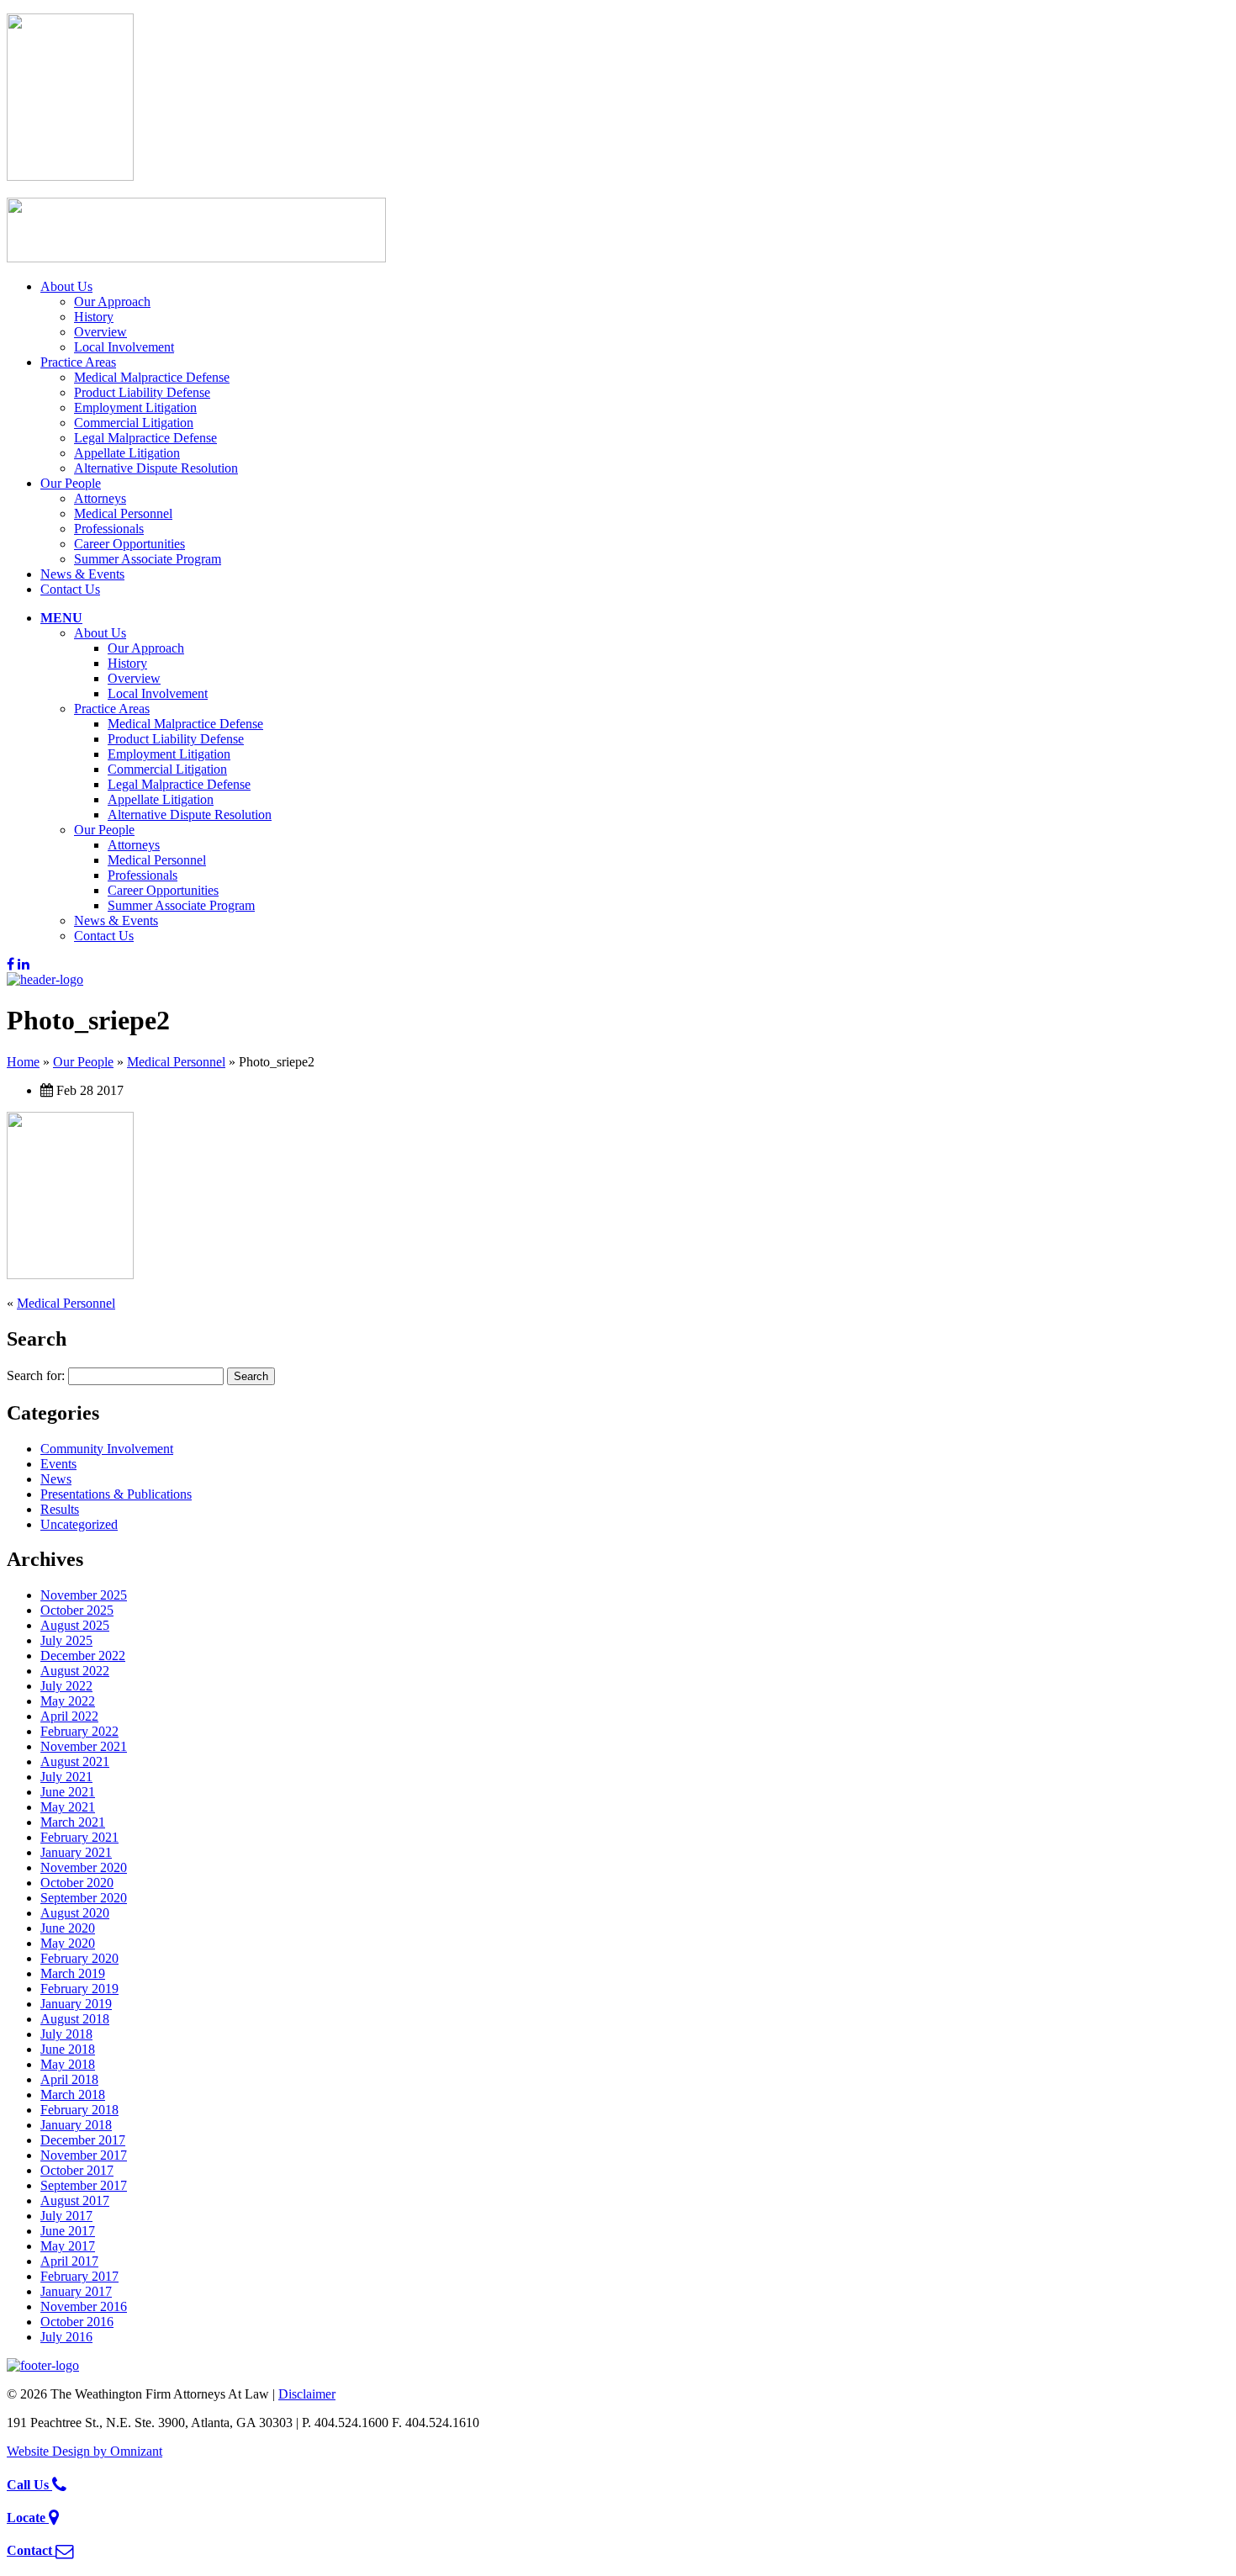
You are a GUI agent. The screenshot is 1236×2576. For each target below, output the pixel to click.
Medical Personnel (123, 513)
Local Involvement (124, 347)
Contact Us (70, 589)
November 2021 (84, 1746)
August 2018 (75, 2019)
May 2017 (68, 2246)
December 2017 (83, 2140)
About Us (66, 286)
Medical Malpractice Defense (152, 377)
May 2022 (68, 1701)
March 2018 (73, 2095)
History (94, 317)
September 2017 (84, 2185)
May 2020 (68, 1943)
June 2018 (68, 2049)
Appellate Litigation (127, 453)
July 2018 (66, 2034)
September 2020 (84, 1898)
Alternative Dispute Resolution (156, 468)
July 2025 (66, 1640)
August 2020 (75, 1913)
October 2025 (77, 1610)
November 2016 (84, 2306)
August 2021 (75, 1761)
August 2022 (75, 1671)
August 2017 (75, 2200)
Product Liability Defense (142, 392)
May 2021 (68, 1807)
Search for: (36, 1375)
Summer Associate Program (148, 559)
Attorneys (100, 498)
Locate (28, 2518)
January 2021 (76, 1852)
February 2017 (79, 2276)
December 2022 (83, 1656)
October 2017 (77, 2170)
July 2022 (66, 1686)
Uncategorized (79, 1524)
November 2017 (84, 2155)
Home (23, 1062)
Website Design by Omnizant (85, 2451)
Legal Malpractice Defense (145, 438)
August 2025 (75, 1625)
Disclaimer (307, 2394)
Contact (31, 2550)
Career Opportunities (129, 544)
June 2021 (68, 1792)
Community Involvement (107, 1449)
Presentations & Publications (116, 1494)
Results (60, 1509)
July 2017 (66, 2216)
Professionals (109, 529)
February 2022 (79, 1731)
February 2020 (79, 1958)
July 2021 (66, 1777)
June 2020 (68, 1928)
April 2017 (69, 2261)
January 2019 (76, 2004)
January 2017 (76, 2291)
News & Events (82, 574)
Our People (71, 483)
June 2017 (68, 2231)
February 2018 (79, 2110)
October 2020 (77, 1883)
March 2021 (73, 1822)
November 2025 (84, 1595)
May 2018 (68, 2064)
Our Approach (112, 302)
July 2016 (66, 2337)
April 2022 (69, 1716)
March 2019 (73, 1973)
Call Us (29, 2485)
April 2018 (69, 2079)
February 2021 (79, 1837)
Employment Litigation (135, 407)
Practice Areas (78, 362)
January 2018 (76, 2125)
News (56, 1479)
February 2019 (79, 1989)
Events (58, 1464)
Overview (100, 332)
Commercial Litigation (134, 423)
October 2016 (77, 2322)
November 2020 (84, 1867)
